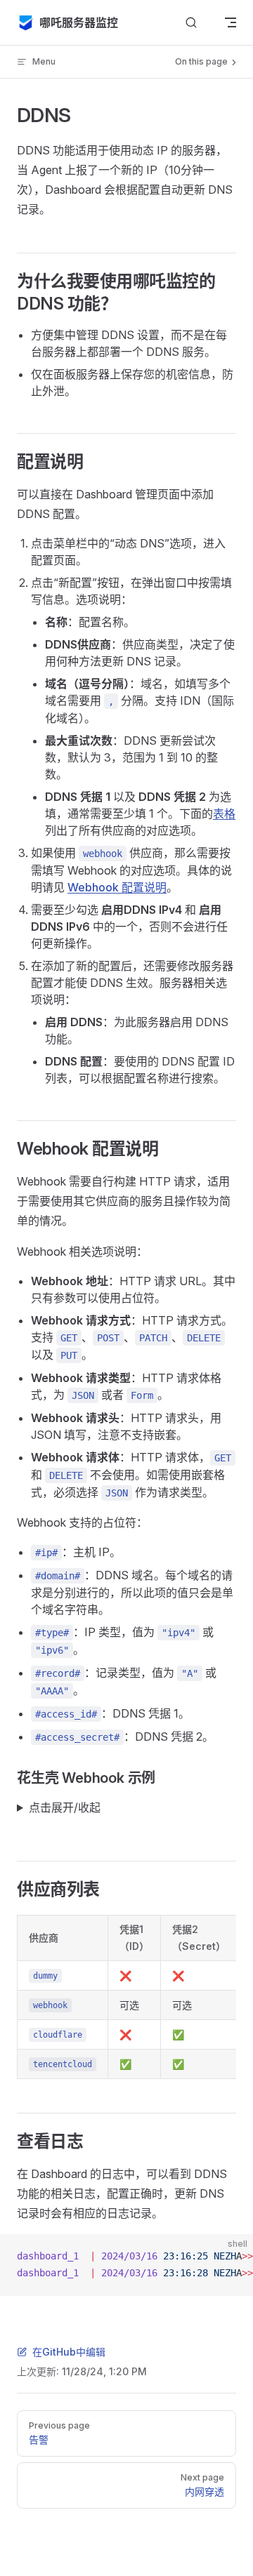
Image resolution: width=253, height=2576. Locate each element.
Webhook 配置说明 (117, 887)
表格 (224, 814)
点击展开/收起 (65, 1807)
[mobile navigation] (231, 22)
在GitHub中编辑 (69, 2352)
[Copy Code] (231, 2257)
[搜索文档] (191, 23)
